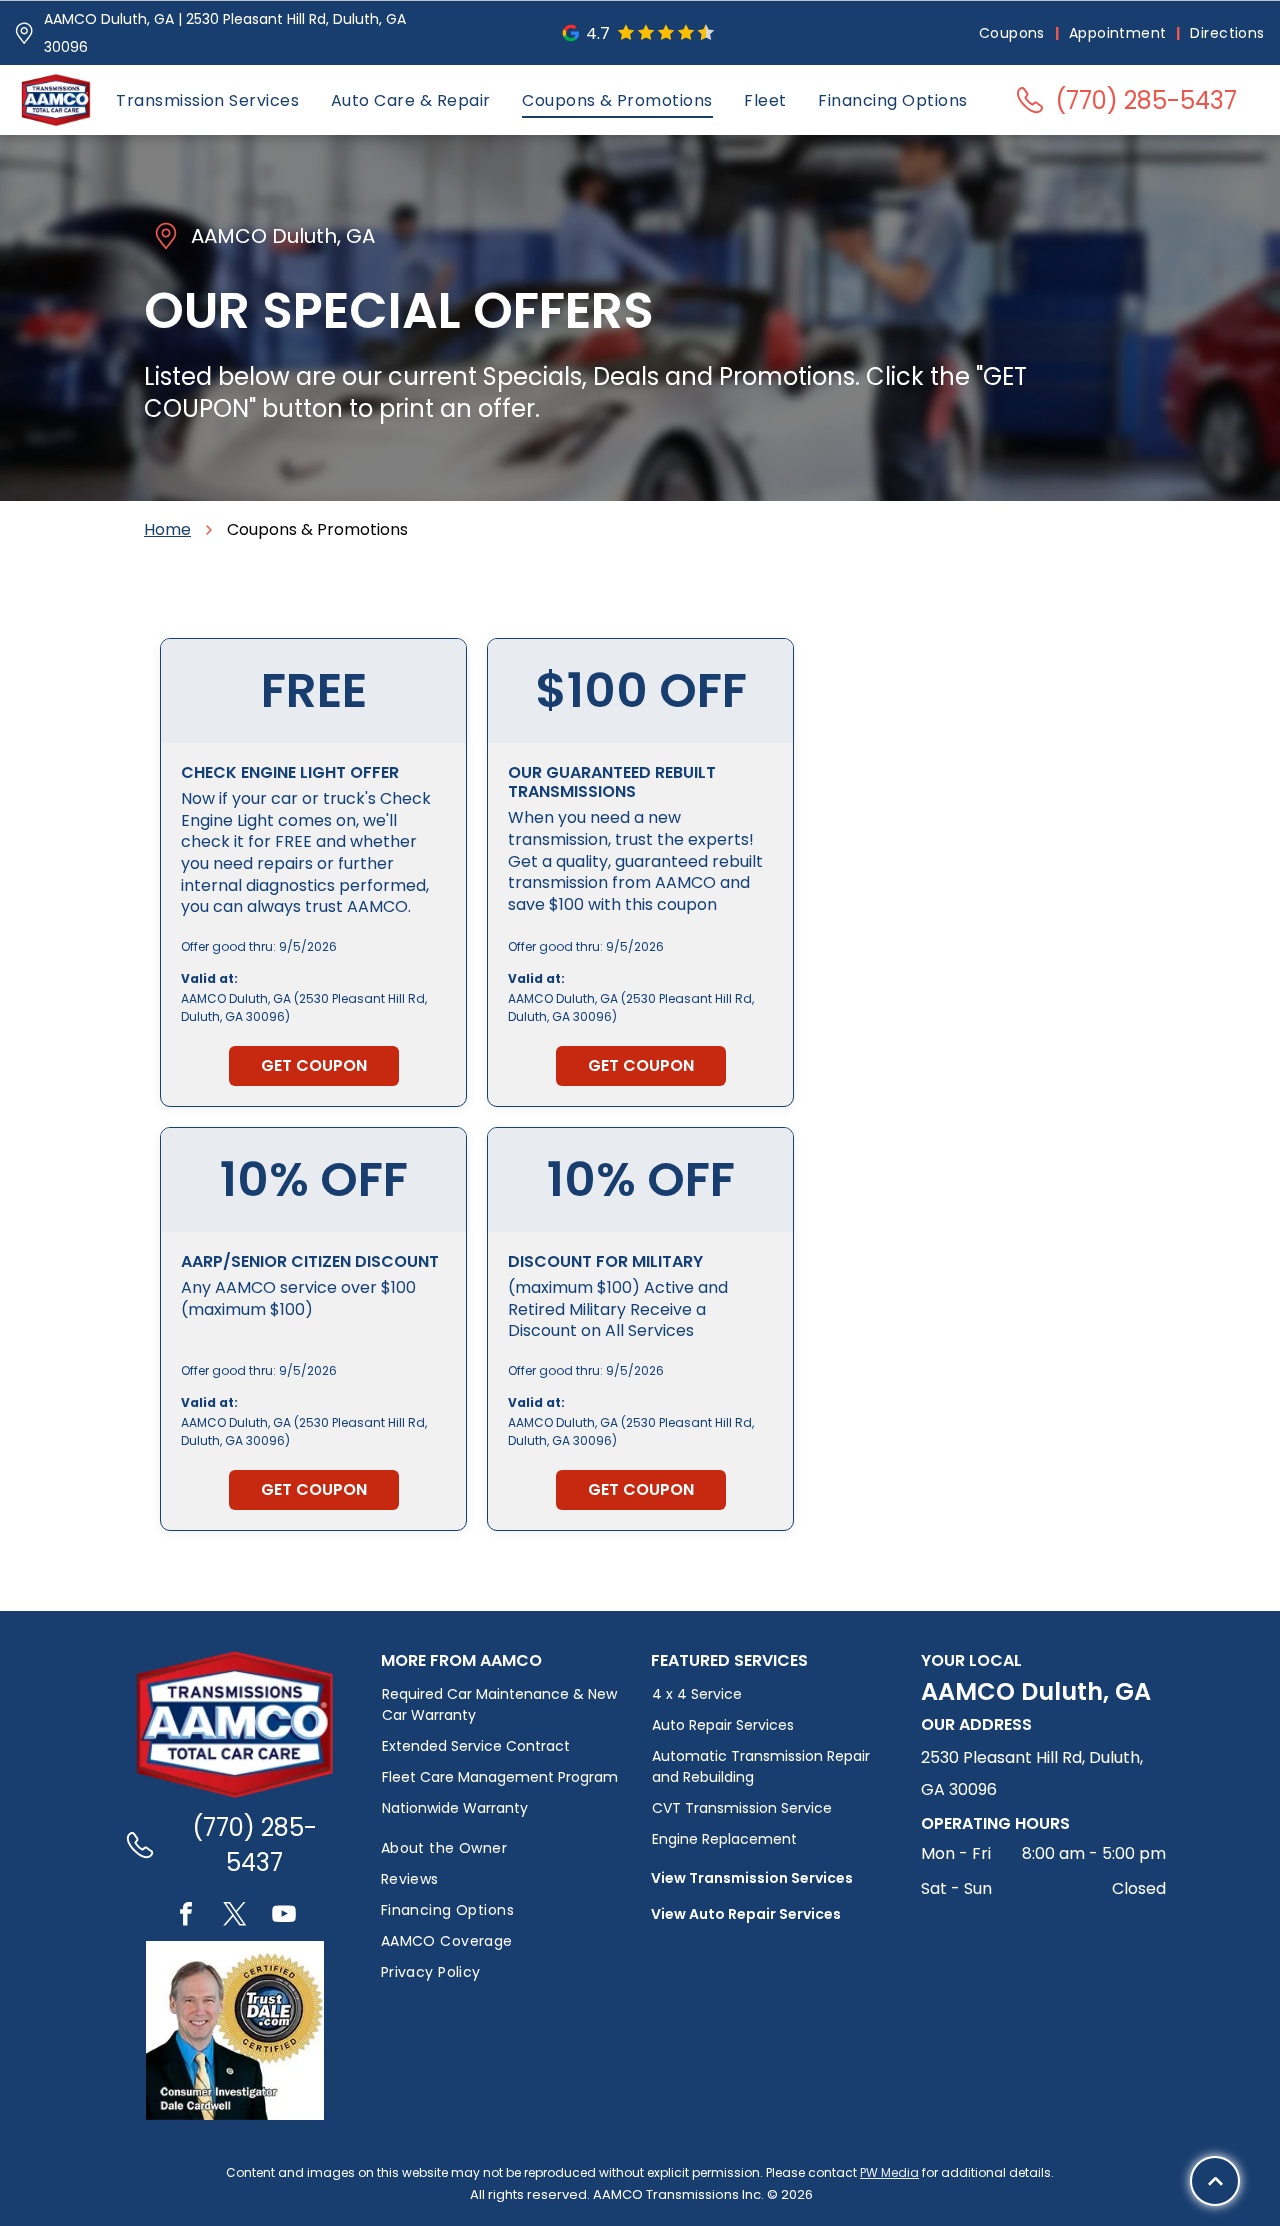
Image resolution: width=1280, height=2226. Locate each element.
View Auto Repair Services (746, 1914)
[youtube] (284, 1916)
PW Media (889, 2172)
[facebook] (186, 1916)
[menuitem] (1014, 33)
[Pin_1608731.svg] (24, 33)
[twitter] (235, 1916)
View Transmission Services (752, 1878)
